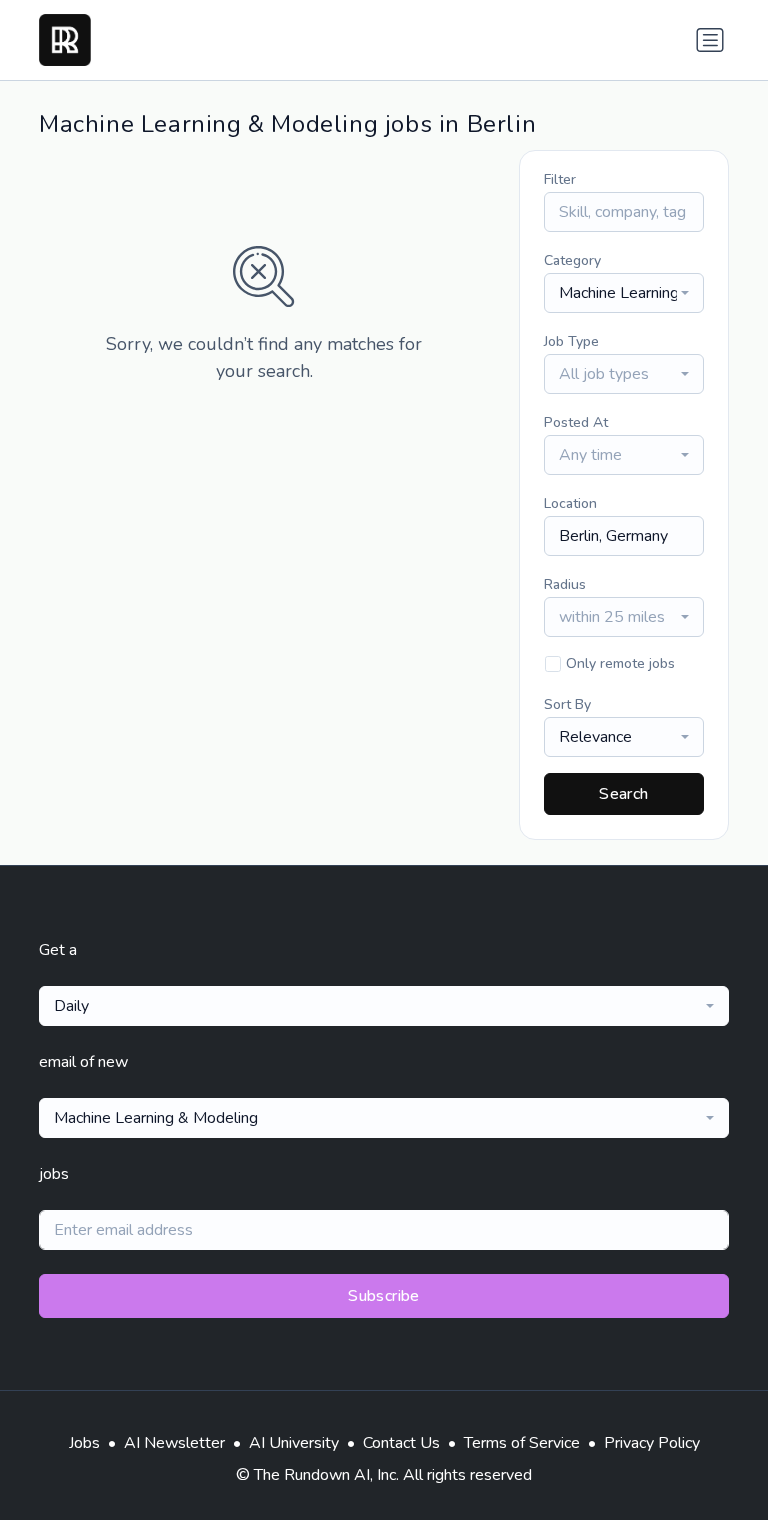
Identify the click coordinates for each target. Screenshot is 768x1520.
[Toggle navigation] (710, 40)
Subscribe (384, 1296)
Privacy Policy (652, 1443)
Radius (565, 584)
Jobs (84, 1443)
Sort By (567, 704)
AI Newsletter (174, 1443)
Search (623, 794)
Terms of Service (522, 1443)
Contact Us (401, 1443)
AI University (294, 1443)
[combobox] (624, 293)
